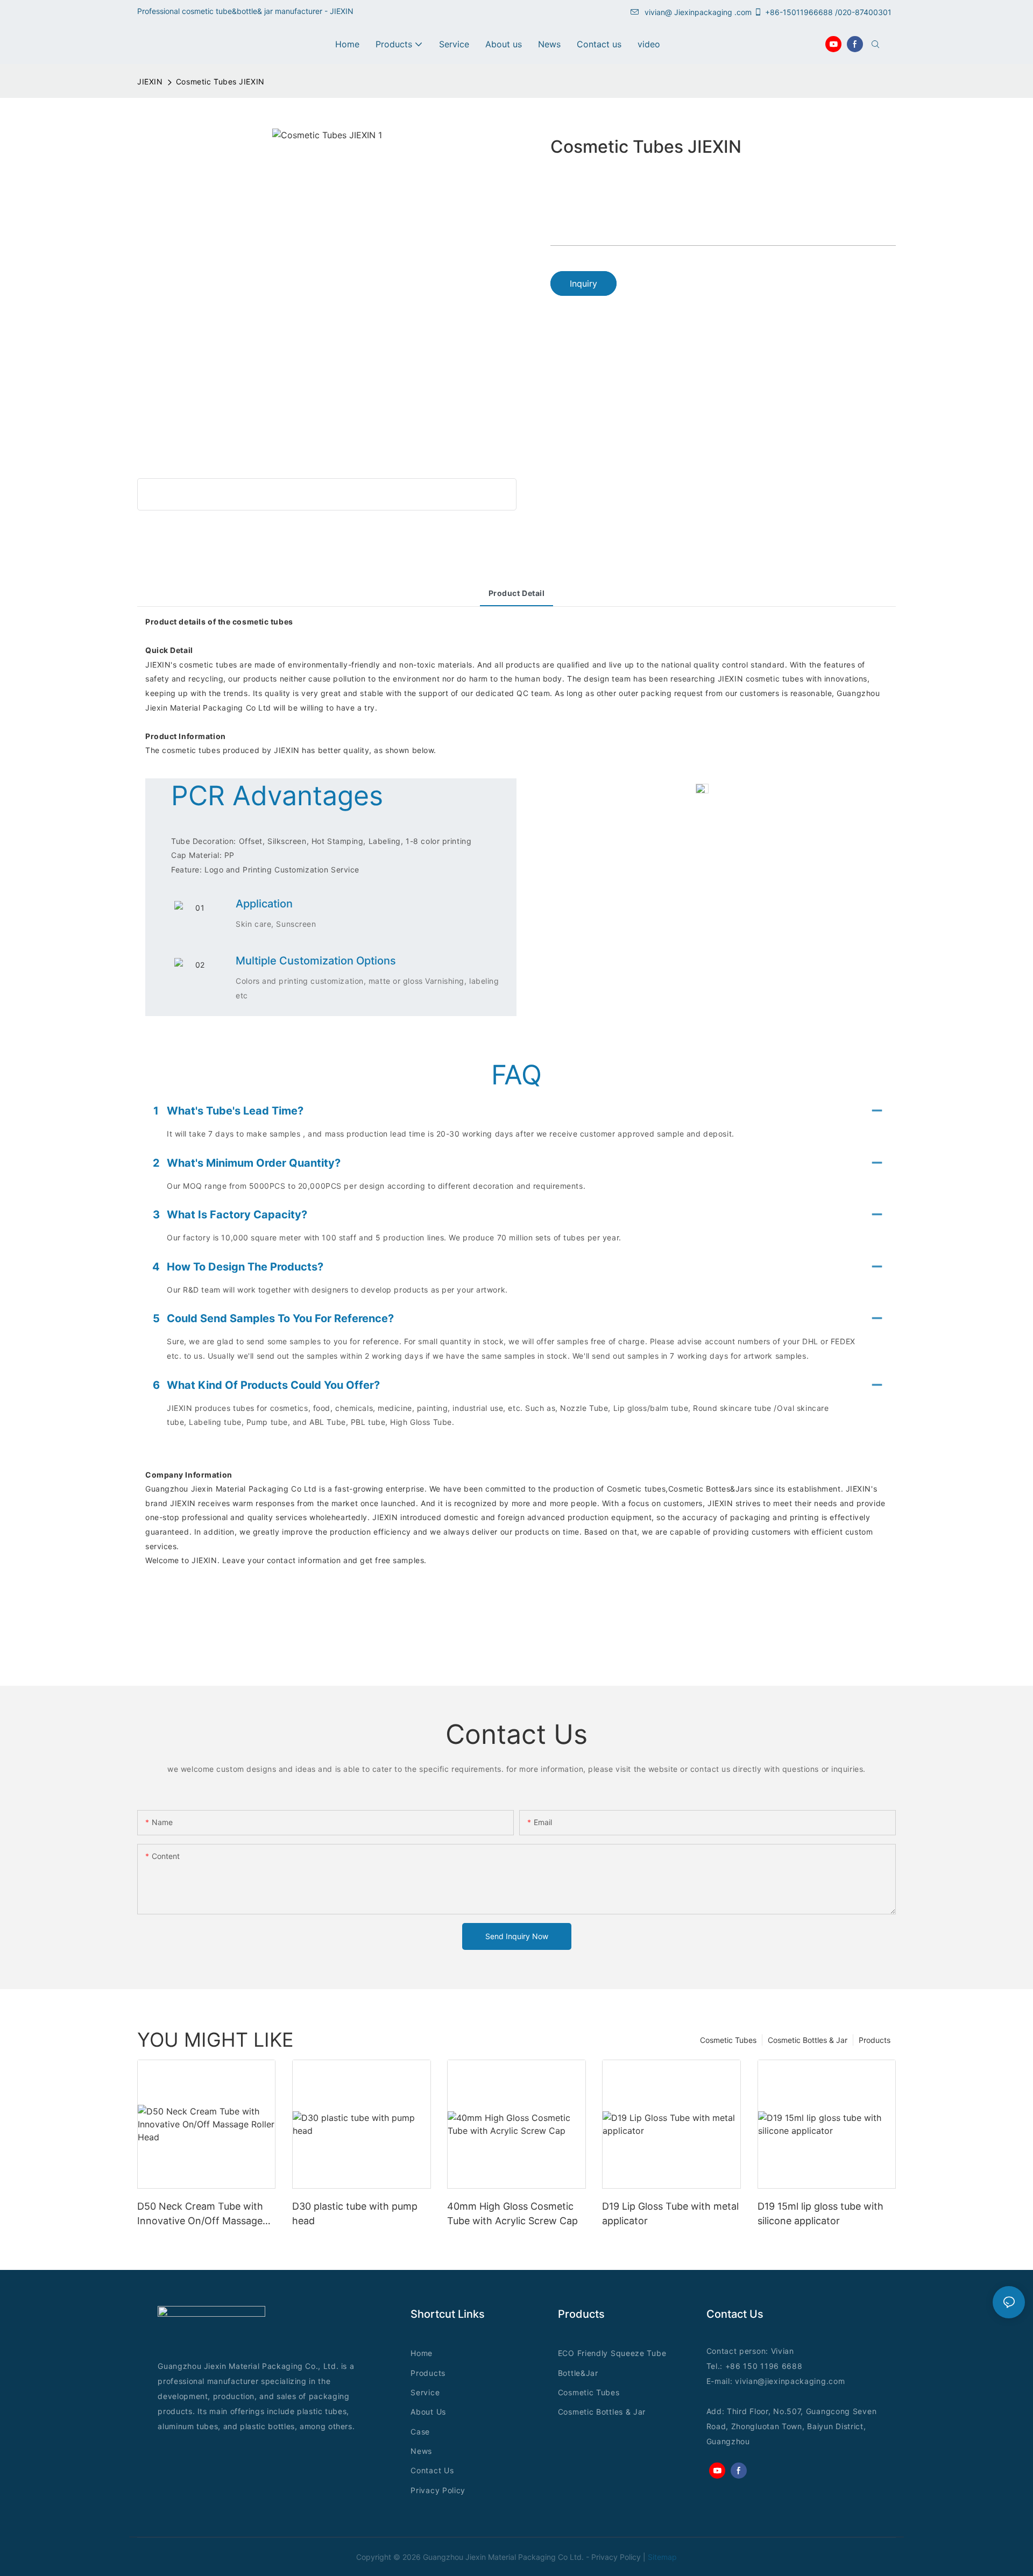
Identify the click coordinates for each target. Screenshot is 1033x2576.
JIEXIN (150, 81)
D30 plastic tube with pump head (355, 2213)
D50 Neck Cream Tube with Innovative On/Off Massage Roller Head (200, 2214)
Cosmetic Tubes (728, 2040)
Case (420, 2432)
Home (422, 2353)
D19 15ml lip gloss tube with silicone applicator (820, 2213)
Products (875, 2040)
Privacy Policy (438, 2490)
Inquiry (583, 283)
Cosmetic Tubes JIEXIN (220, 81)
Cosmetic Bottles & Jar (808, 2040)
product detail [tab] (517, 593)
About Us (428, 2412)
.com (836, 2381)
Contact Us (432, 2470)
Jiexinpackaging (703, 12)
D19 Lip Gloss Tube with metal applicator (670, 2213)
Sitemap (662, 2557)
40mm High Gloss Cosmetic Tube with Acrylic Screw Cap (512, 2213)
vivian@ (658, 12)
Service (425, 2392)
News (421, 2451)
